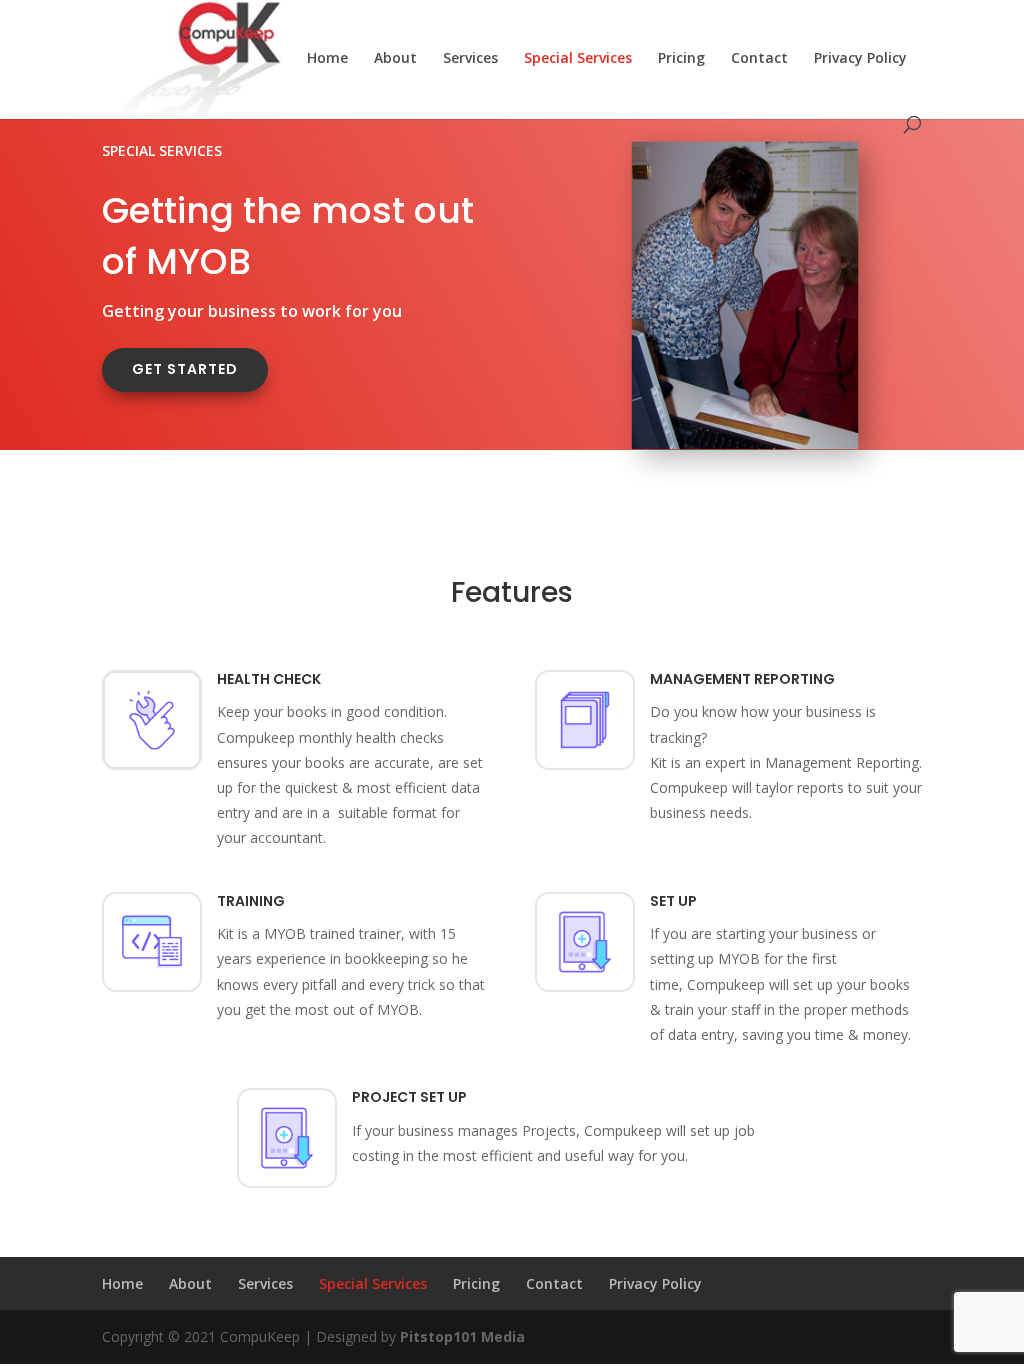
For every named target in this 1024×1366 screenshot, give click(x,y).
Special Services (578, 59)
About (395, 59)
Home (327, 59)
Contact (759, 59)
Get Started (185, 369)
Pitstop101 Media (462, 1336)
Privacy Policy (860, 59)
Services (470, 59)
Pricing (681, 59)
